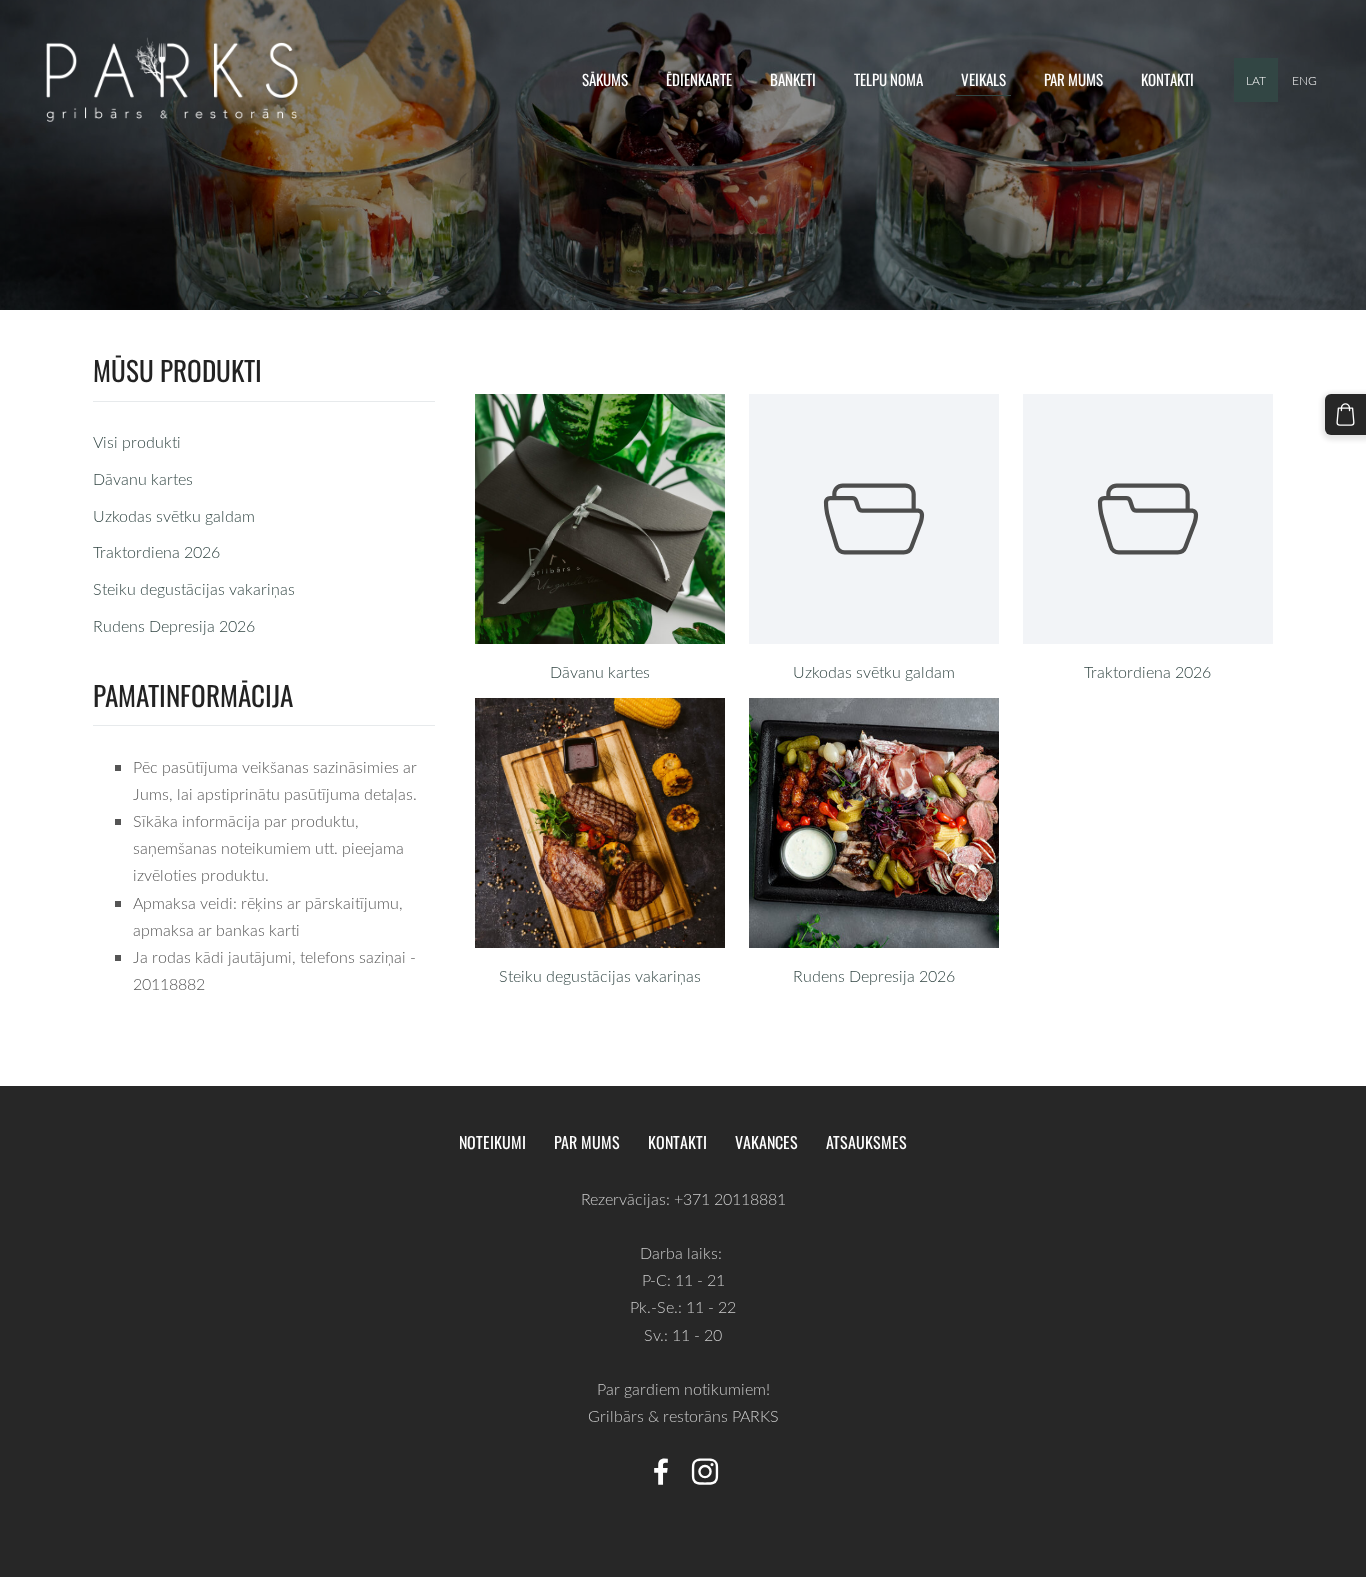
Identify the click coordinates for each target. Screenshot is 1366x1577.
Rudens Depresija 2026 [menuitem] (174, 626)
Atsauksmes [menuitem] (866, 1142)
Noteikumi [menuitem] (492, 1142)
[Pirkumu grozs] (1345, 414)
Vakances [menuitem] (766, 1142)
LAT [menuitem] (1256, 80)
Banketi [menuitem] (793, 79)
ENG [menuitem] (1304, 80)
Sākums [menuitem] (605, 79)
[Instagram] (705, 1471)
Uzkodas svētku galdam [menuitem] (174, 516)
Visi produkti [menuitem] (137, 442)
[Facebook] (661, 1471)
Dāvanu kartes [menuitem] (143, 479)
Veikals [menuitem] (983, 79)
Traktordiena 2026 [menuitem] (156, 552)
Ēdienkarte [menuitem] (699, 79)
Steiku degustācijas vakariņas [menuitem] (194, 589)
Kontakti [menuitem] (1167, 79)
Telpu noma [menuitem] (888, 79)
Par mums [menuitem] (1073, 79)
